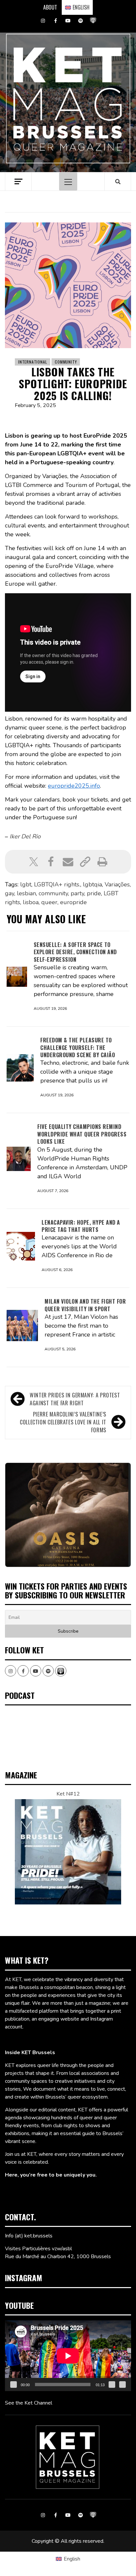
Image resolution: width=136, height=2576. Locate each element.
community (53, 893)
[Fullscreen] (122, 2385)
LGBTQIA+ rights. (57, 884)
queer (49, 902)
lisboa (31, 902)
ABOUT (50, 7)
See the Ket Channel (29, 2403)
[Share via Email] (68, 862)
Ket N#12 (68, 1794)
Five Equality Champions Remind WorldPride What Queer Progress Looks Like (82, 1134)
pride (94, 893)
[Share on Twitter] (34, 862)
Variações (117, 884)
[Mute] (112, 2385)
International (33, 362)
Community (66, 362)
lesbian (26, 893)
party (77, 893)
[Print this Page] (102, 862)
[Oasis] (68, 1515)
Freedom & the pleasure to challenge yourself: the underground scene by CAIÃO (78, 1047)
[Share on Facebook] (51, 862)
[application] (68, 2356)
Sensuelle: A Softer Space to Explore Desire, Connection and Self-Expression (75, 952)
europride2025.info (74, 786)
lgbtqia (92, 884)
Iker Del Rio (25, 836)
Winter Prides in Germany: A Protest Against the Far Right (75, 1399)
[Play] (14, 2385)
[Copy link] (85, 862)
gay (10, 893)
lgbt (26, 884)
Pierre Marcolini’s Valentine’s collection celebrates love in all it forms (63, 1422)
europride (73, 902)
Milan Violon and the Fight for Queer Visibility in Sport (85, 1305)
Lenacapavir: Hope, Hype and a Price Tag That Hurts (81, 1226)
